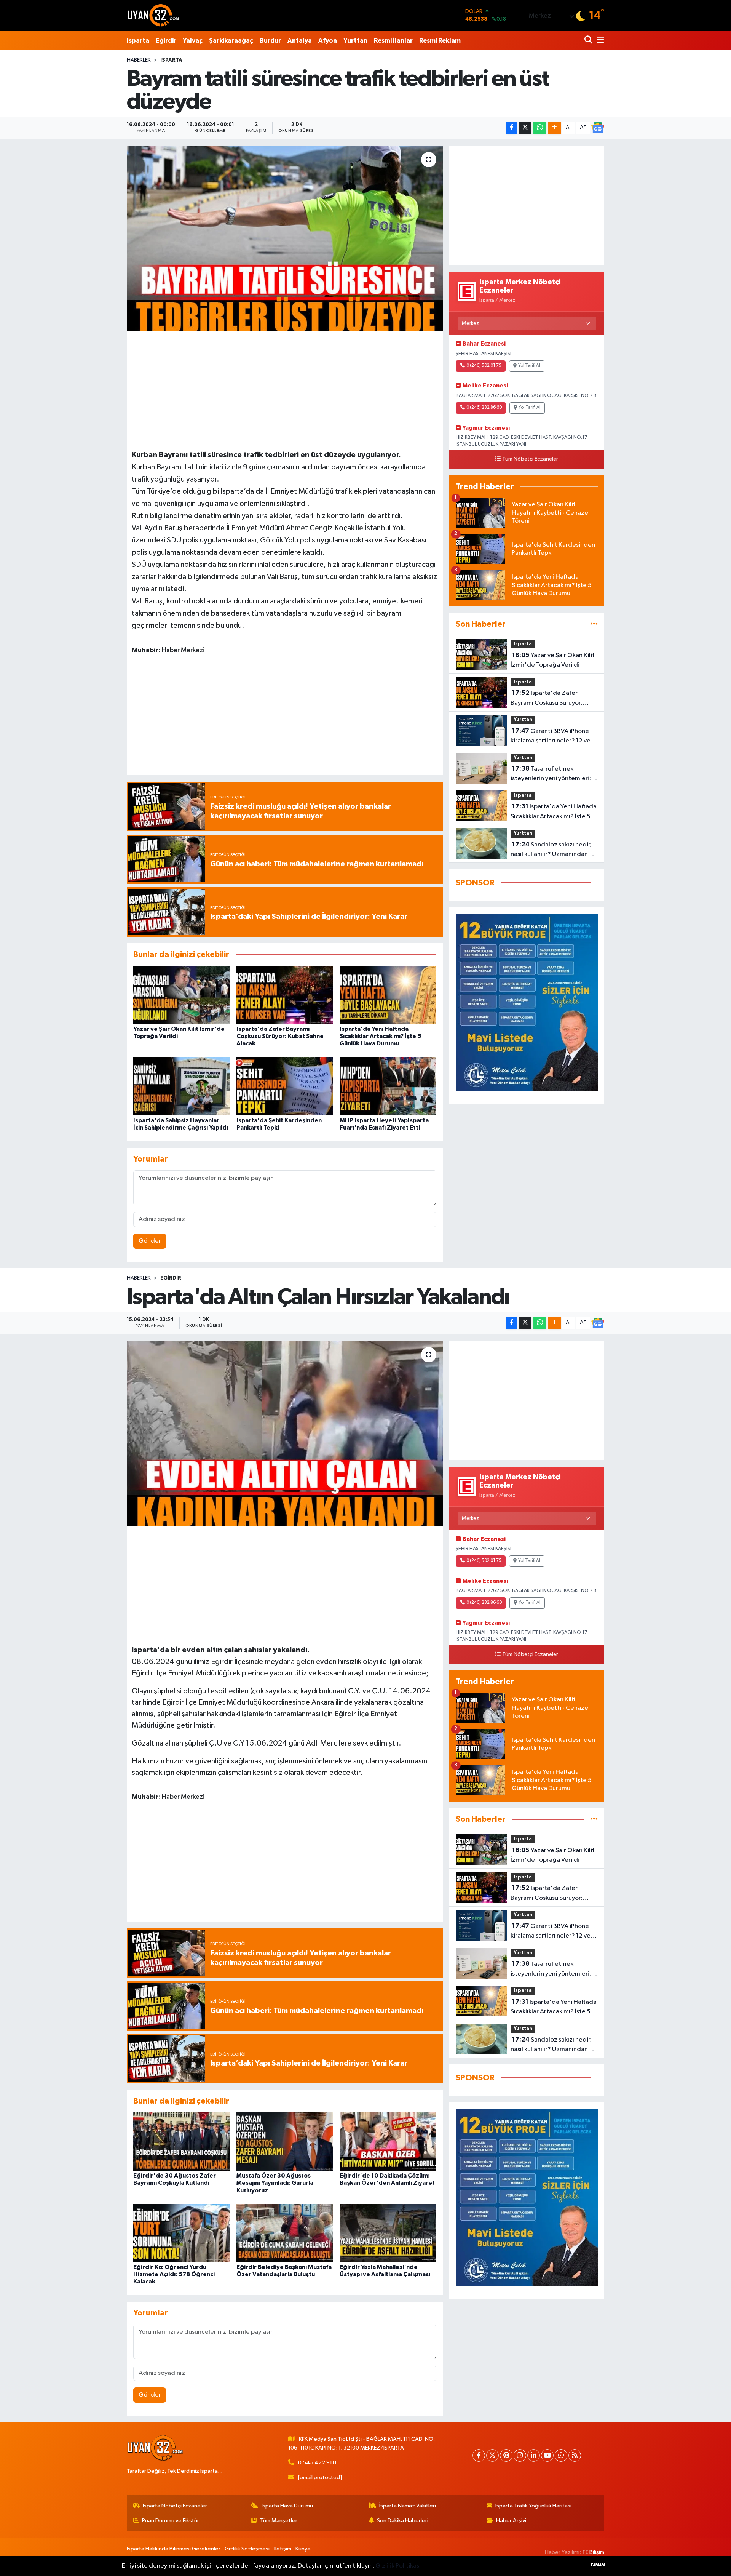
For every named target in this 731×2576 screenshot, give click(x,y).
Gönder (150, 1241)
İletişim (283, 2549)
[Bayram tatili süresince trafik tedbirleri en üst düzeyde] (285, 238)
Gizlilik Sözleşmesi (247, 2549)
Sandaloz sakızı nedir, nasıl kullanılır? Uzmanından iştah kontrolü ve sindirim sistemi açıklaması (551, 850)
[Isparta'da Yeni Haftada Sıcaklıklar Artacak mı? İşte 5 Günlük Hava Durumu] (388, 995)
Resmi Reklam (440, 41)
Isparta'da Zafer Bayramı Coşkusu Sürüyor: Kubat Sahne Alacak (280, 1036)
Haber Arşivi (511, 2521)
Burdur (270, 41)
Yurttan (355, 41)
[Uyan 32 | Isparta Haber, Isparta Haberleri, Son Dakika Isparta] (153, 15)
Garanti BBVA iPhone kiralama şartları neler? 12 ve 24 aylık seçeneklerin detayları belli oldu (554, 737)
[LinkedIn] (534, 2455)
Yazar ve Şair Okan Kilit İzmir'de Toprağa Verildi (553, 660)
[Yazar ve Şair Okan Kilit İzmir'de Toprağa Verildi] (182, 995)
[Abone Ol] (598, 128)
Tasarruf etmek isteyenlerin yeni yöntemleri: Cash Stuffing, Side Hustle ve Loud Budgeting (551, 774)
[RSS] (575, 2455)
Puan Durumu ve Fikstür (171, 2521)
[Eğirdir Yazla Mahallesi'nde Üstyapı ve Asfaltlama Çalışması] (388, 2233)
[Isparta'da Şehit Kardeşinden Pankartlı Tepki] (285, 1086)
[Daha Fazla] (555, 128)
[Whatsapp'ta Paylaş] (540, 128)
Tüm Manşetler (279, 2521)
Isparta (138, 41)
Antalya (300, 41)
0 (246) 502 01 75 (484, 366)
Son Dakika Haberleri (403, 2521)
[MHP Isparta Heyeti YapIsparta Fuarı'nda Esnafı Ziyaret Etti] (388, 1086)
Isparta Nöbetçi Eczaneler (175, 2506)
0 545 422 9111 (317, 2463)
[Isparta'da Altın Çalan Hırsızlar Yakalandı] (285, 1433)
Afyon (328, 41)
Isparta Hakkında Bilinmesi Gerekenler (174, 2549)
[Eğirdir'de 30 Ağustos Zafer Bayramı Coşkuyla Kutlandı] (182, 2142)
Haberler (139, 60)
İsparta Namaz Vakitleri (408, 2506)
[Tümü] (594, 624)
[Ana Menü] (599, 41)
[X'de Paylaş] (525, 128)
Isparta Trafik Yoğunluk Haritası (533, 2506)
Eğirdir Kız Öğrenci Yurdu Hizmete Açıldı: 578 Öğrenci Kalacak (174, 2274)
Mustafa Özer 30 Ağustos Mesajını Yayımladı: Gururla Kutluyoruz (275, 2183)
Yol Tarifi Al (529, 366)
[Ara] (589, 41)
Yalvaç (193, 41)
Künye (303, 2549)
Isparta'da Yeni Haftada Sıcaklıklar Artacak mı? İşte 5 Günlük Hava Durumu (380, 1036)
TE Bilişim (593, 2552)
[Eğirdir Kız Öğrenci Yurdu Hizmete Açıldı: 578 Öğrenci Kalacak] (182, 2233)
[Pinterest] (506, 2455)
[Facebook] (479, 2455)
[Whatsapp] (561, 2455)
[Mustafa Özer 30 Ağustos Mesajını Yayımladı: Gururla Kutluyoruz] (285, 2142)
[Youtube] (547, 2455)
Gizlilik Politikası (398, 2566)
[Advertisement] (285, 389)
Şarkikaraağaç (231, 41)
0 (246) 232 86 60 (484, 408)
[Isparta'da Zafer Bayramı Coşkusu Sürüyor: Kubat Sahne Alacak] (285, 995)
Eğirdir (166, 41)
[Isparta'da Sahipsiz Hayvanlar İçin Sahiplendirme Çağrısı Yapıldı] (182, 1086)
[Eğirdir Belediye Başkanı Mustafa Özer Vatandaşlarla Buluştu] (285, 2233)
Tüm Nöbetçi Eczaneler (530, 459)
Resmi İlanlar (393, 41)
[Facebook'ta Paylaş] (512, 128)
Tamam (598, 2565)
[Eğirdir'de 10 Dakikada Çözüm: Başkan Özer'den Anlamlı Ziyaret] (388, 2142)
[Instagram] (520, 2455)
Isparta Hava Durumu (287, 2506)
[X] (492, 2455)
